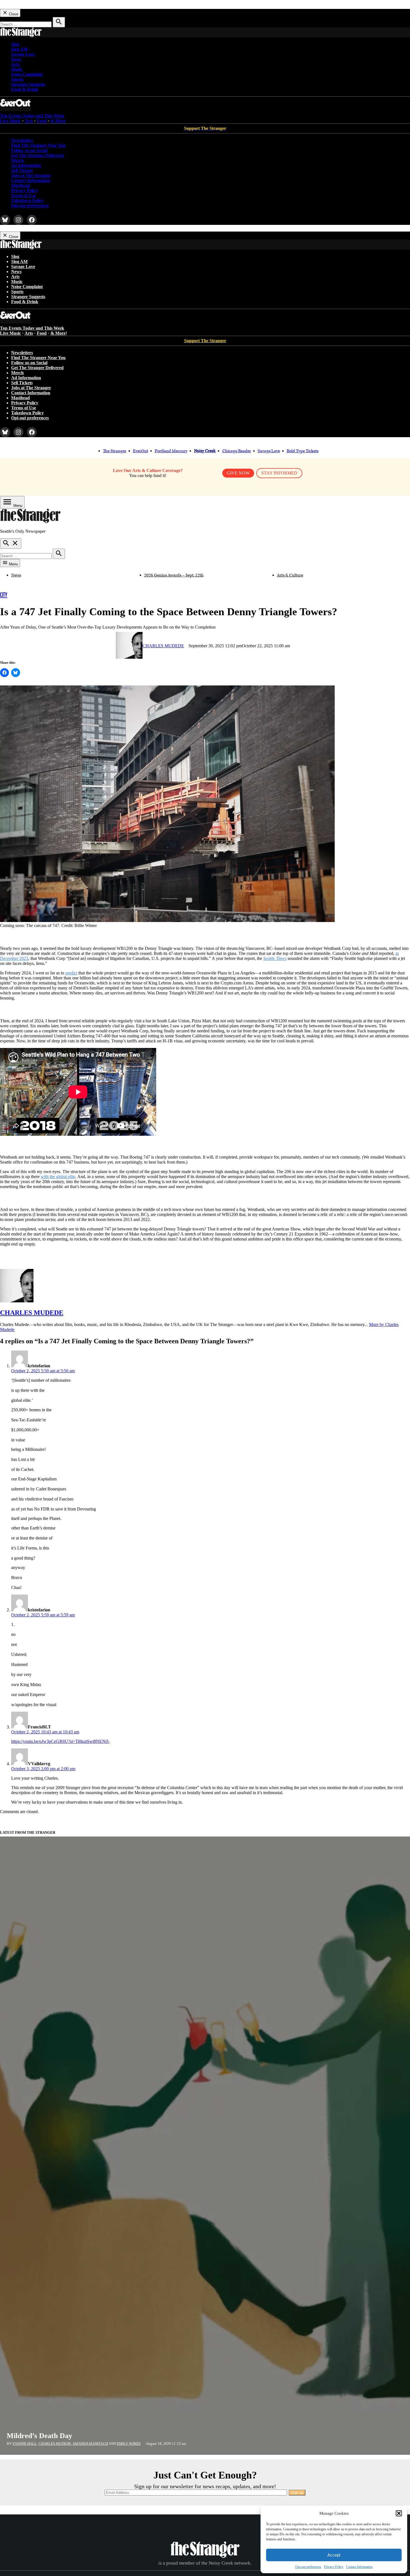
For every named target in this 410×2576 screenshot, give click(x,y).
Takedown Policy (27, 200)
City (4, 595)
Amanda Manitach (90, 2444)
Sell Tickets (22, 170)
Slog (15, 44)
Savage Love (23, 54)
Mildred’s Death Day (39, 2436)
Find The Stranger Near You (38, 145)
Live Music (10, 121)
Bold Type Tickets (303, 451)
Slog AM (19, 49)
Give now (238, 473)
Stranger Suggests (28, 84)
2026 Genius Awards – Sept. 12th (174, 575)
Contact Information (359, 2567)
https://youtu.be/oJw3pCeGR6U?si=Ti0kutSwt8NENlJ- (60, 1741)
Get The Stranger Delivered (37, 155)
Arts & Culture (290, 575)
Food (42, 121)
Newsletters (22, 140)
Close (13, 14)
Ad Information (26, 165)
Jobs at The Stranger (31, 175)
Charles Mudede (163, 646)
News (16, 59)
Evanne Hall (25, 2444)
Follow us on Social (29, 150)
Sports (17, 79)
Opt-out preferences (308, 2567)
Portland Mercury (171, 451)
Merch (17, 160)
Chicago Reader (237, 451)
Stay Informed (279, 473)
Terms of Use (24, 195)
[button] (399, 2513)
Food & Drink (25, 89)
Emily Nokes (129, 2444)
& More (58, 121)
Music (17, 69)
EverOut (141, 451)
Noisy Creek (205, 451)
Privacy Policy (334, 2567)
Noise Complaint (27, 74)
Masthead (20, 185)
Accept (334, 2555)
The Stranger (115, 451)
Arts (15, 64)
